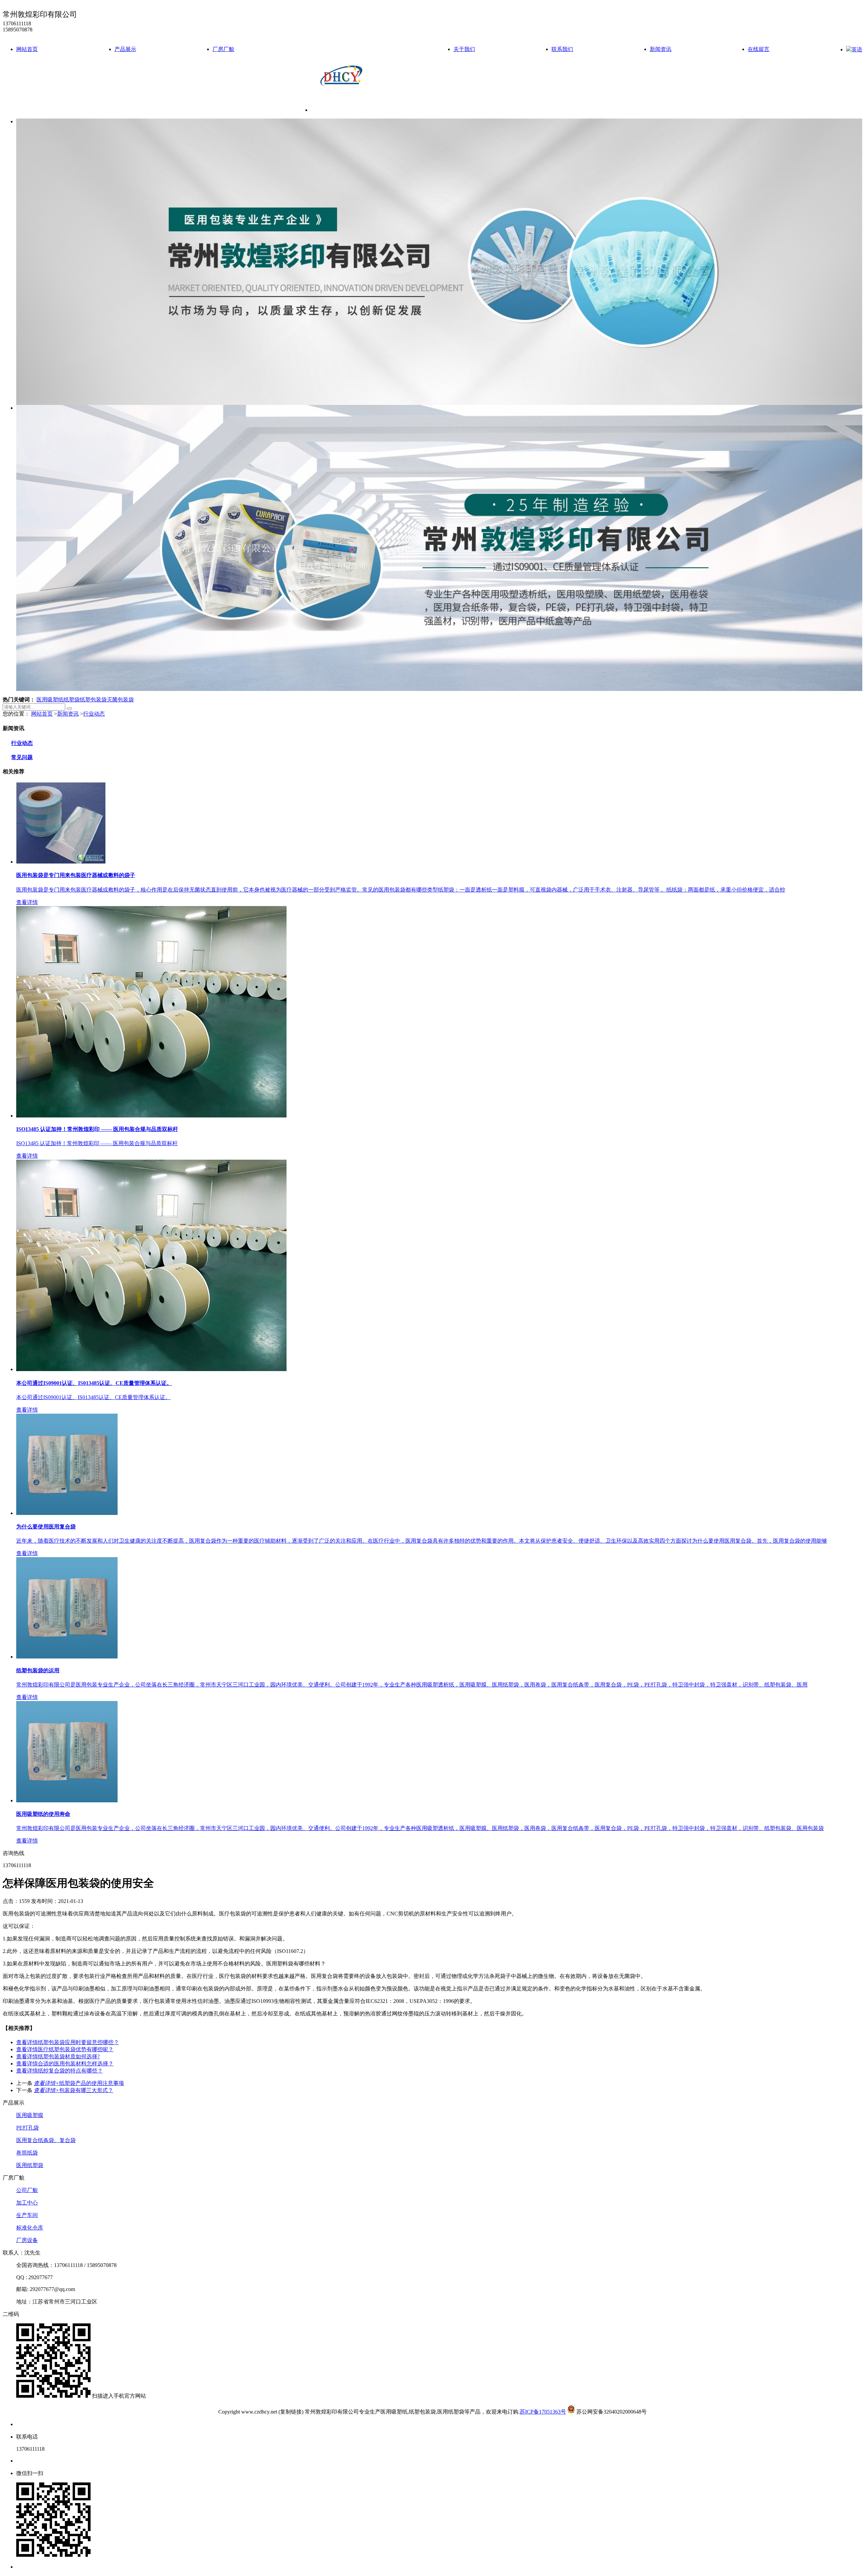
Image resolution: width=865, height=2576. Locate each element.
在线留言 (759, 49)
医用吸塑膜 (30, 2115)
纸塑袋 (72, 700)
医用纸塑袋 (30, 2165)
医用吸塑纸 (50, 700)
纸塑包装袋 (93, 700)
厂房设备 (27, 2240)
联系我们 (562, 49)
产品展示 (125, 49)
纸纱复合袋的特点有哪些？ (59, 2071)
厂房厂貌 (223, 49)
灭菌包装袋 (120, 700)
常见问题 (22, 757)
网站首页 (27, 49)
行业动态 (94, 714)
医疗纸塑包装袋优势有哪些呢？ (65, 2049)
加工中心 (27, 2203)
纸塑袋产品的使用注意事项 (79, 2083)
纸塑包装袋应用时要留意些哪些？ (68, 2042)
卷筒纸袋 (27, 2153)
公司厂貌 (27, 2190)
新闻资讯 (661, 49)
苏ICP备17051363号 (543, 2412)
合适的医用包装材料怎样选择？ (65, 2064)
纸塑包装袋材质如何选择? (58, 2056)
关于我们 (464, 49)
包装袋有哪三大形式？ (73, 2090)
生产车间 (27, 2215)
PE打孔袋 (28, 2128)
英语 (857, 49)
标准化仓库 (30, 2228)
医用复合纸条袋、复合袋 (46, 2140)
